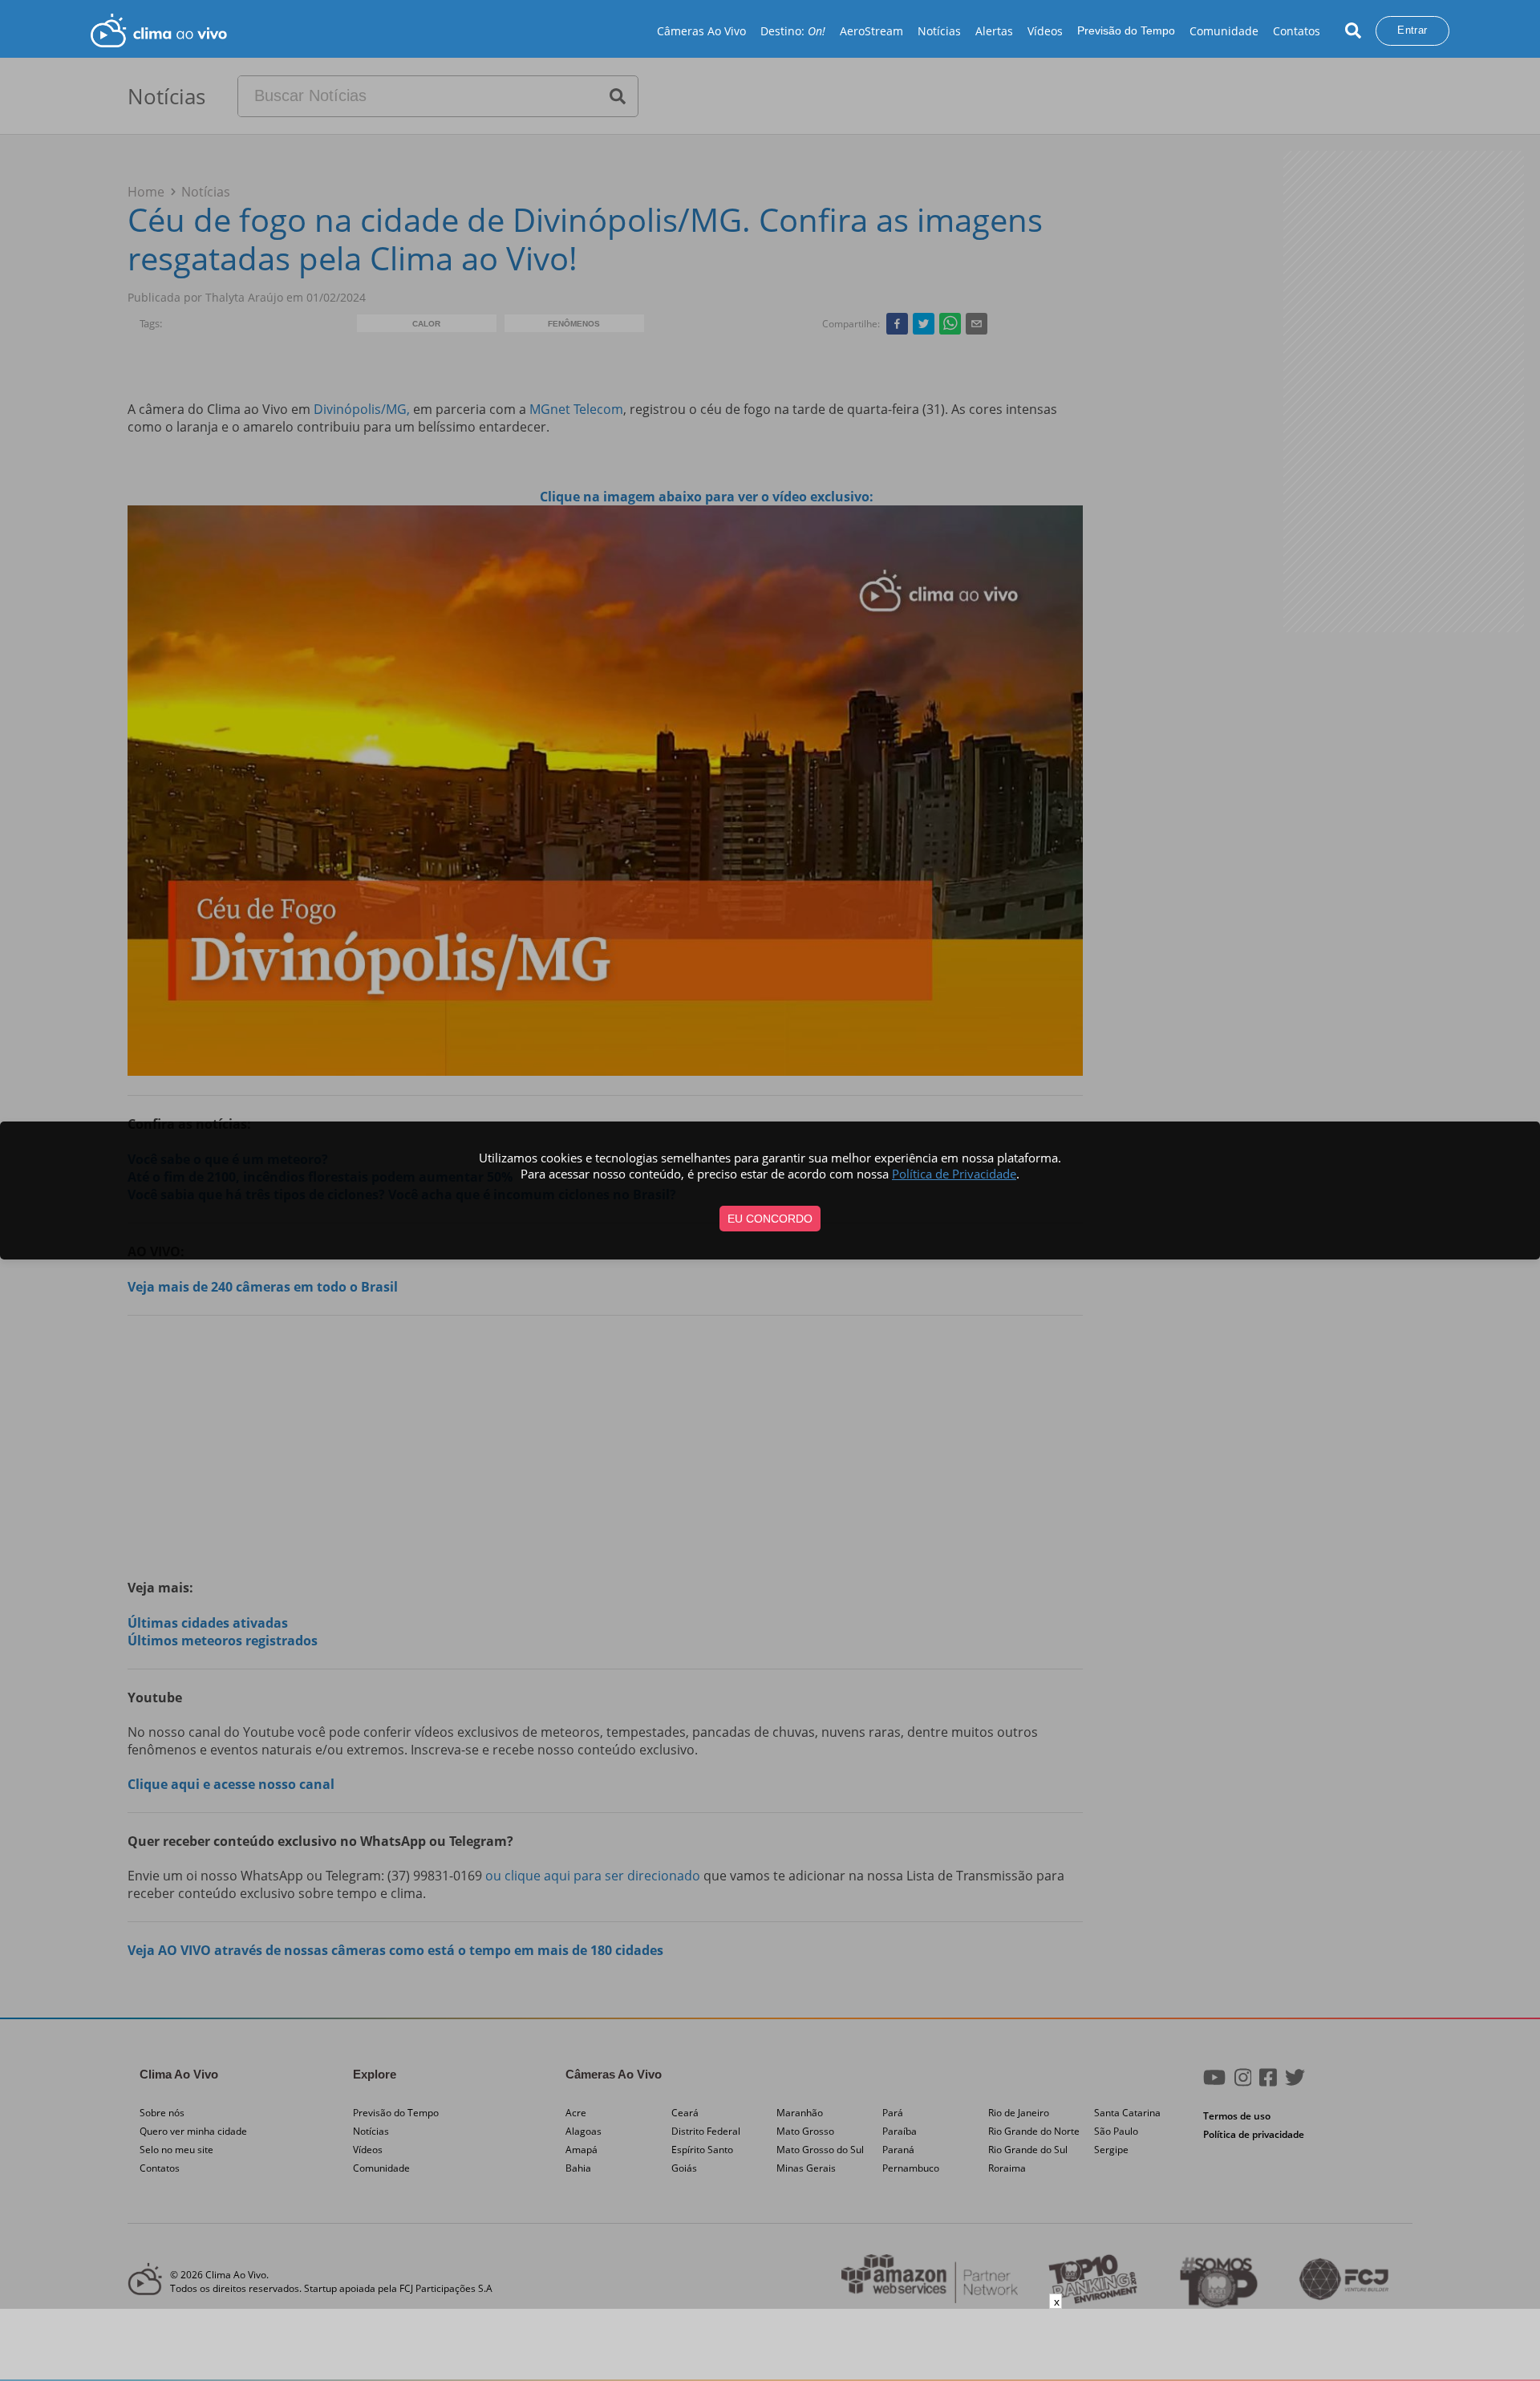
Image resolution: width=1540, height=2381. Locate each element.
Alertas (994, 31)
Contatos (1297, 31)
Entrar (1412, 30)
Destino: (793, 31)
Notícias (939, 31)
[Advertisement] (770, 2345)
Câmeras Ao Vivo (701, 31)
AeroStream (871, 31)
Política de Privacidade (954, 1174)
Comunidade (1224, 31)
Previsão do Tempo (1126, 30)
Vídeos (1045, 31)
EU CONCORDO (770, 1219)
